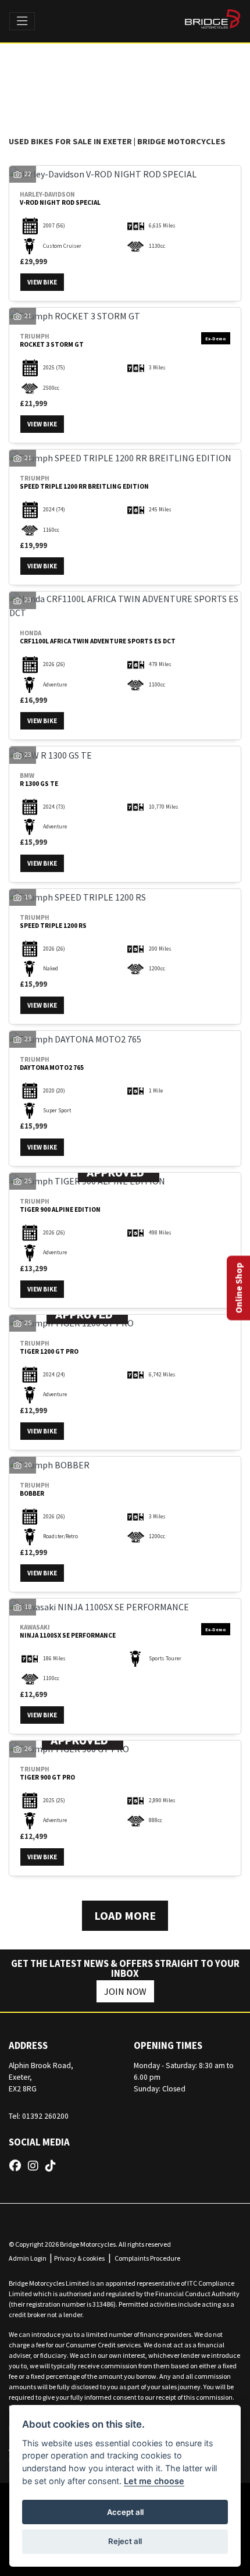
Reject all (125, 2541)
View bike (42, 282)
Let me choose (154, 2481)
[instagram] (36, 2166)
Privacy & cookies (79, 2258)
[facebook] (18, 2166)
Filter (206, 66)
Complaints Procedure (147, 2258)
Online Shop (238, 1288)
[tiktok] (53, 2166)
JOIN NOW (125, 1991)
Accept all (125, 2512)
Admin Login (28, 2258)
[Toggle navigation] (22, 22)
